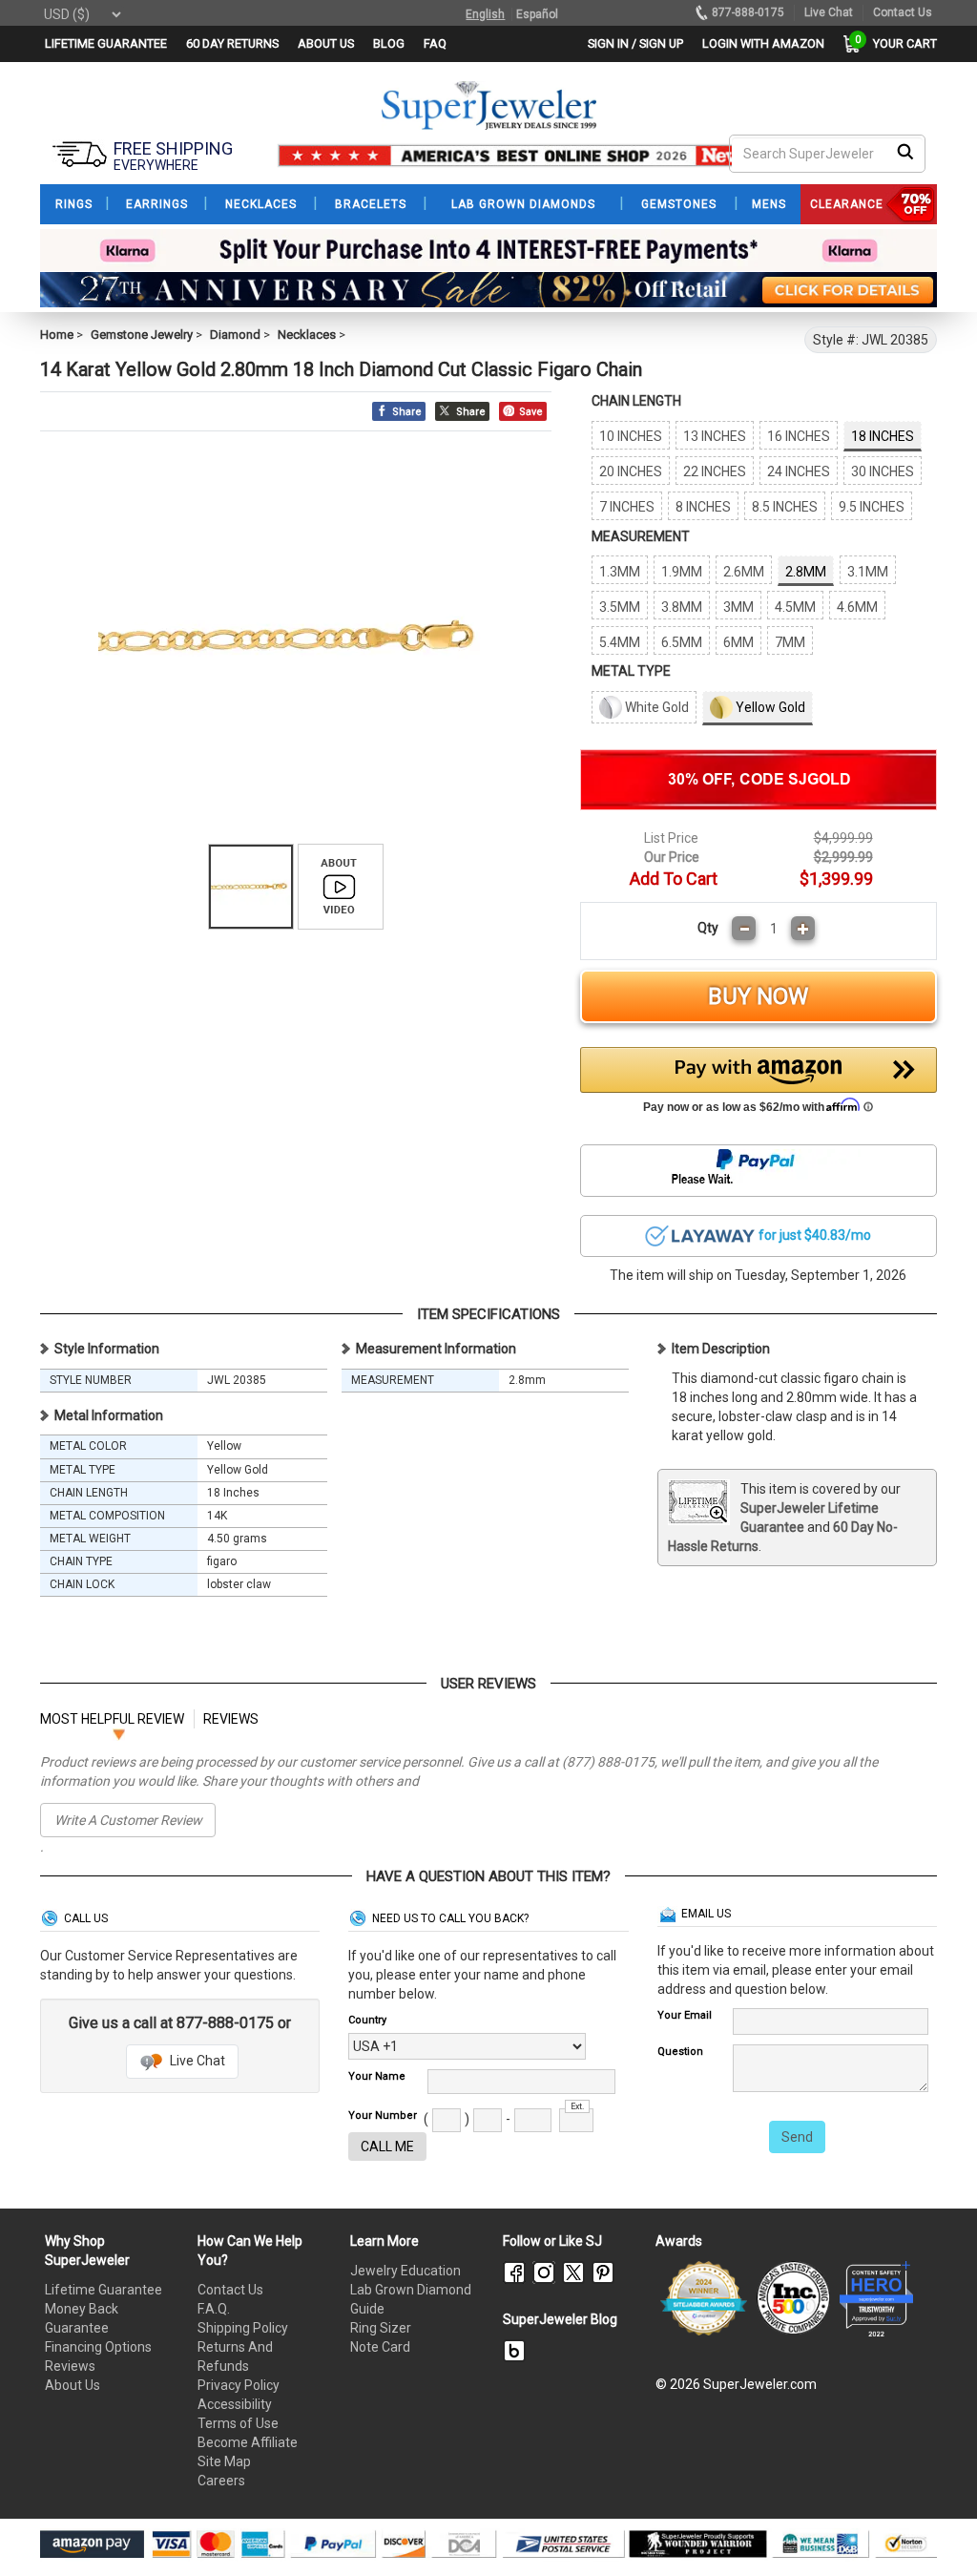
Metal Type (631, 671)
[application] (934, 2528)
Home (57, 335)
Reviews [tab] (231, 1719)
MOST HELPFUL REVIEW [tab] (112, 1719)
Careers (221, 2481)
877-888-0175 (748, 12)
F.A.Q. (214, 2309)
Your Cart (900, 43)
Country (367, 2020)
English (485, 14)
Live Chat (196, 2061)
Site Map (224, 2461)
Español (537, 14)
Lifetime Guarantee (104, 2290)
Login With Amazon (763, 43)
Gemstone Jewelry (142, 335)
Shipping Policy (243, 2328)
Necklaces (307, 335)
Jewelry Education (405, 2271)
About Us (73, 2385)
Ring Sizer (381, 2328)
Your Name (377, 2076)
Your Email (685, 2015)
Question (680, 2052)
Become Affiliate (248, 2442)
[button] (759, 1085)
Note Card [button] (380, 2347)
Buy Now (758, 996)
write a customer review (128, 1820)
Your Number (383, 2115)
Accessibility (235, 2404)
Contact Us (230, 2290)
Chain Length (636, 401)
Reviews (70, 2366)
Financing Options (98, 2347)
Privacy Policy (239, 2385)
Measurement (641, 536)
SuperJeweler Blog (560, 2319)
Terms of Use (238, 2423)
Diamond (235, 335)
